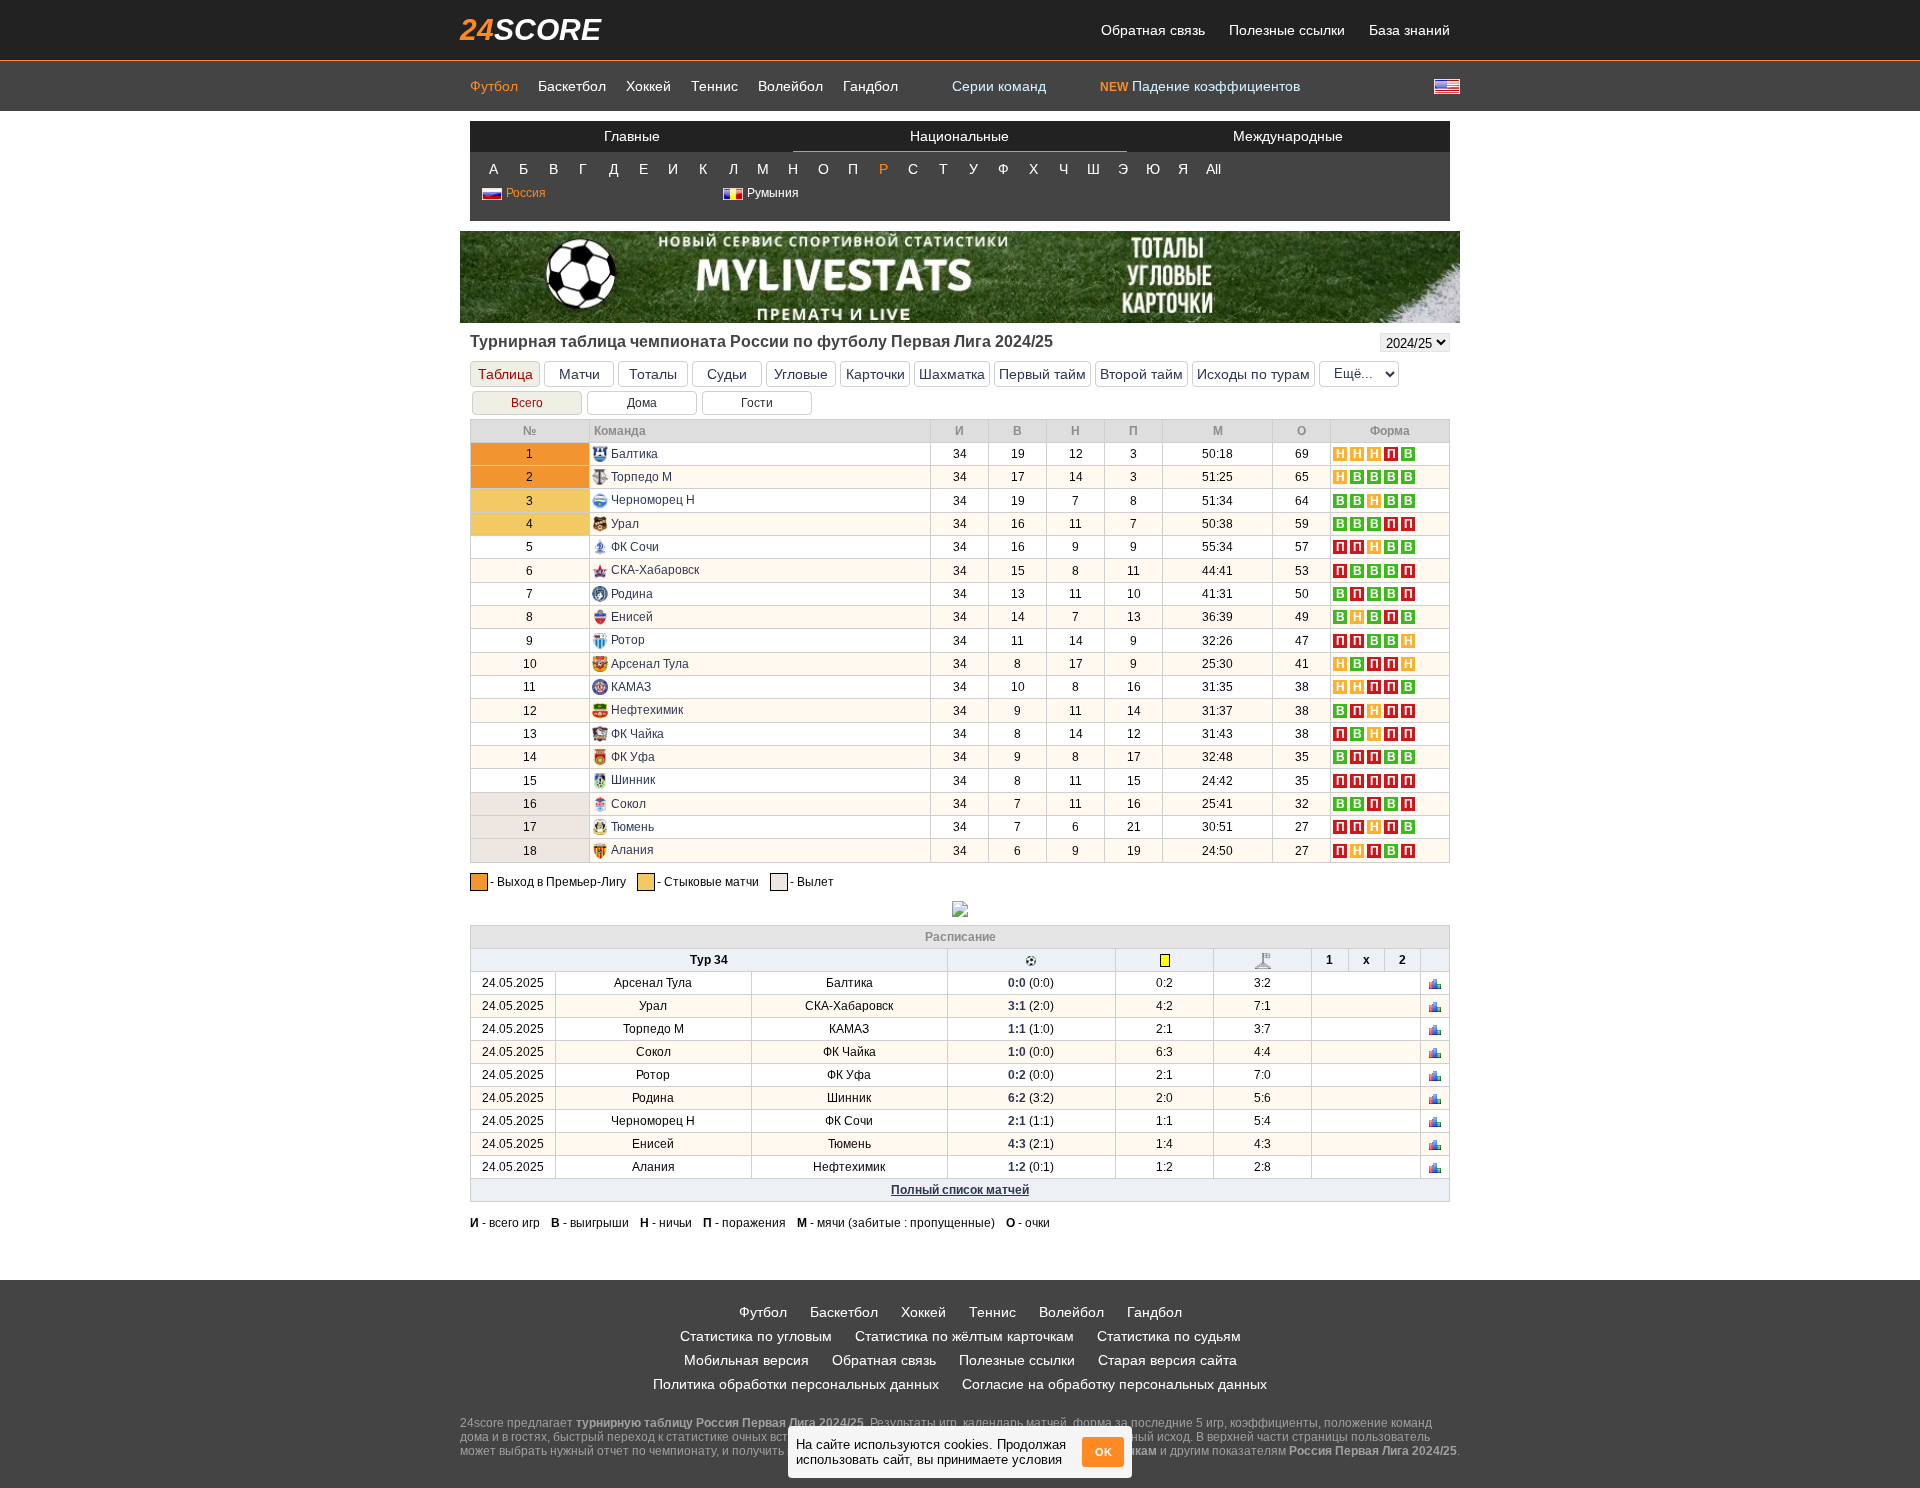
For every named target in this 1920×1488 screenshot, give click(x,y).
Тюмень (632, 827)
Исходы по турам (1253, 374)
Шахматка (952, 374)
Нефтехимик (647, 710)
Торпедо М (641, 477)
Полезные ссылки (1287, 30)
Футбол (494, 86)
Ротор (628, 640)
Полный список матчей (960, 1190)
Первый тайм (1042, 374)
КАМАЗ (631, 687)
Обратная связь (1153, 30)
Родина (632, 594)
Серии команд (999, 86)
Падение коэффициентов (1200, 86)
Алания (632, 850)
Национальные (959, 136)
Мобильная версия (746, 1360)
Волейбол (790, 86)
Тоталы (653, 374)
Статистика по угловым (756, 1336)
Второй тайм (1141, 374)
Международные (1288, 136)
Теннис (714, 86)
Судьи (727, 374)
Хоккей (648, 86)
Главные (632, 136)
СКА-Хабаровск (655, 570)
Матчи (579, 374)
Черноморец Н (653, 500)
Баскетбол (572, 86)
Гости (757, 403)
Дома (642, 403)
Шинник (633, 780)
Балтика (634, 454)
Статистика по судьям (1169, 1336)
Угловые (801, 374)
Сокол (628, 804)
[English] (1445, 85)
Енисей (632, 617)
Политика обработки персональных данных (796, 1384)
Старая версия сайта (1167, 1360)
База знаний (1409, 30)
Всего (527, 403)
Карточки (875, 374)
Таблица (505, 374)
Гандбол (870, 86)
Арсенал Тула (650, 664)
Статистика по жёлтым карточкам (964, 1336)
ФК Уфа (633, 757)
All (1213, 169)
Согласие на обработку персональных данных (1114, 1384)
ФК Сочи (635, 547)
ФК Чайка (637, 734)
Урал (625, 524)
